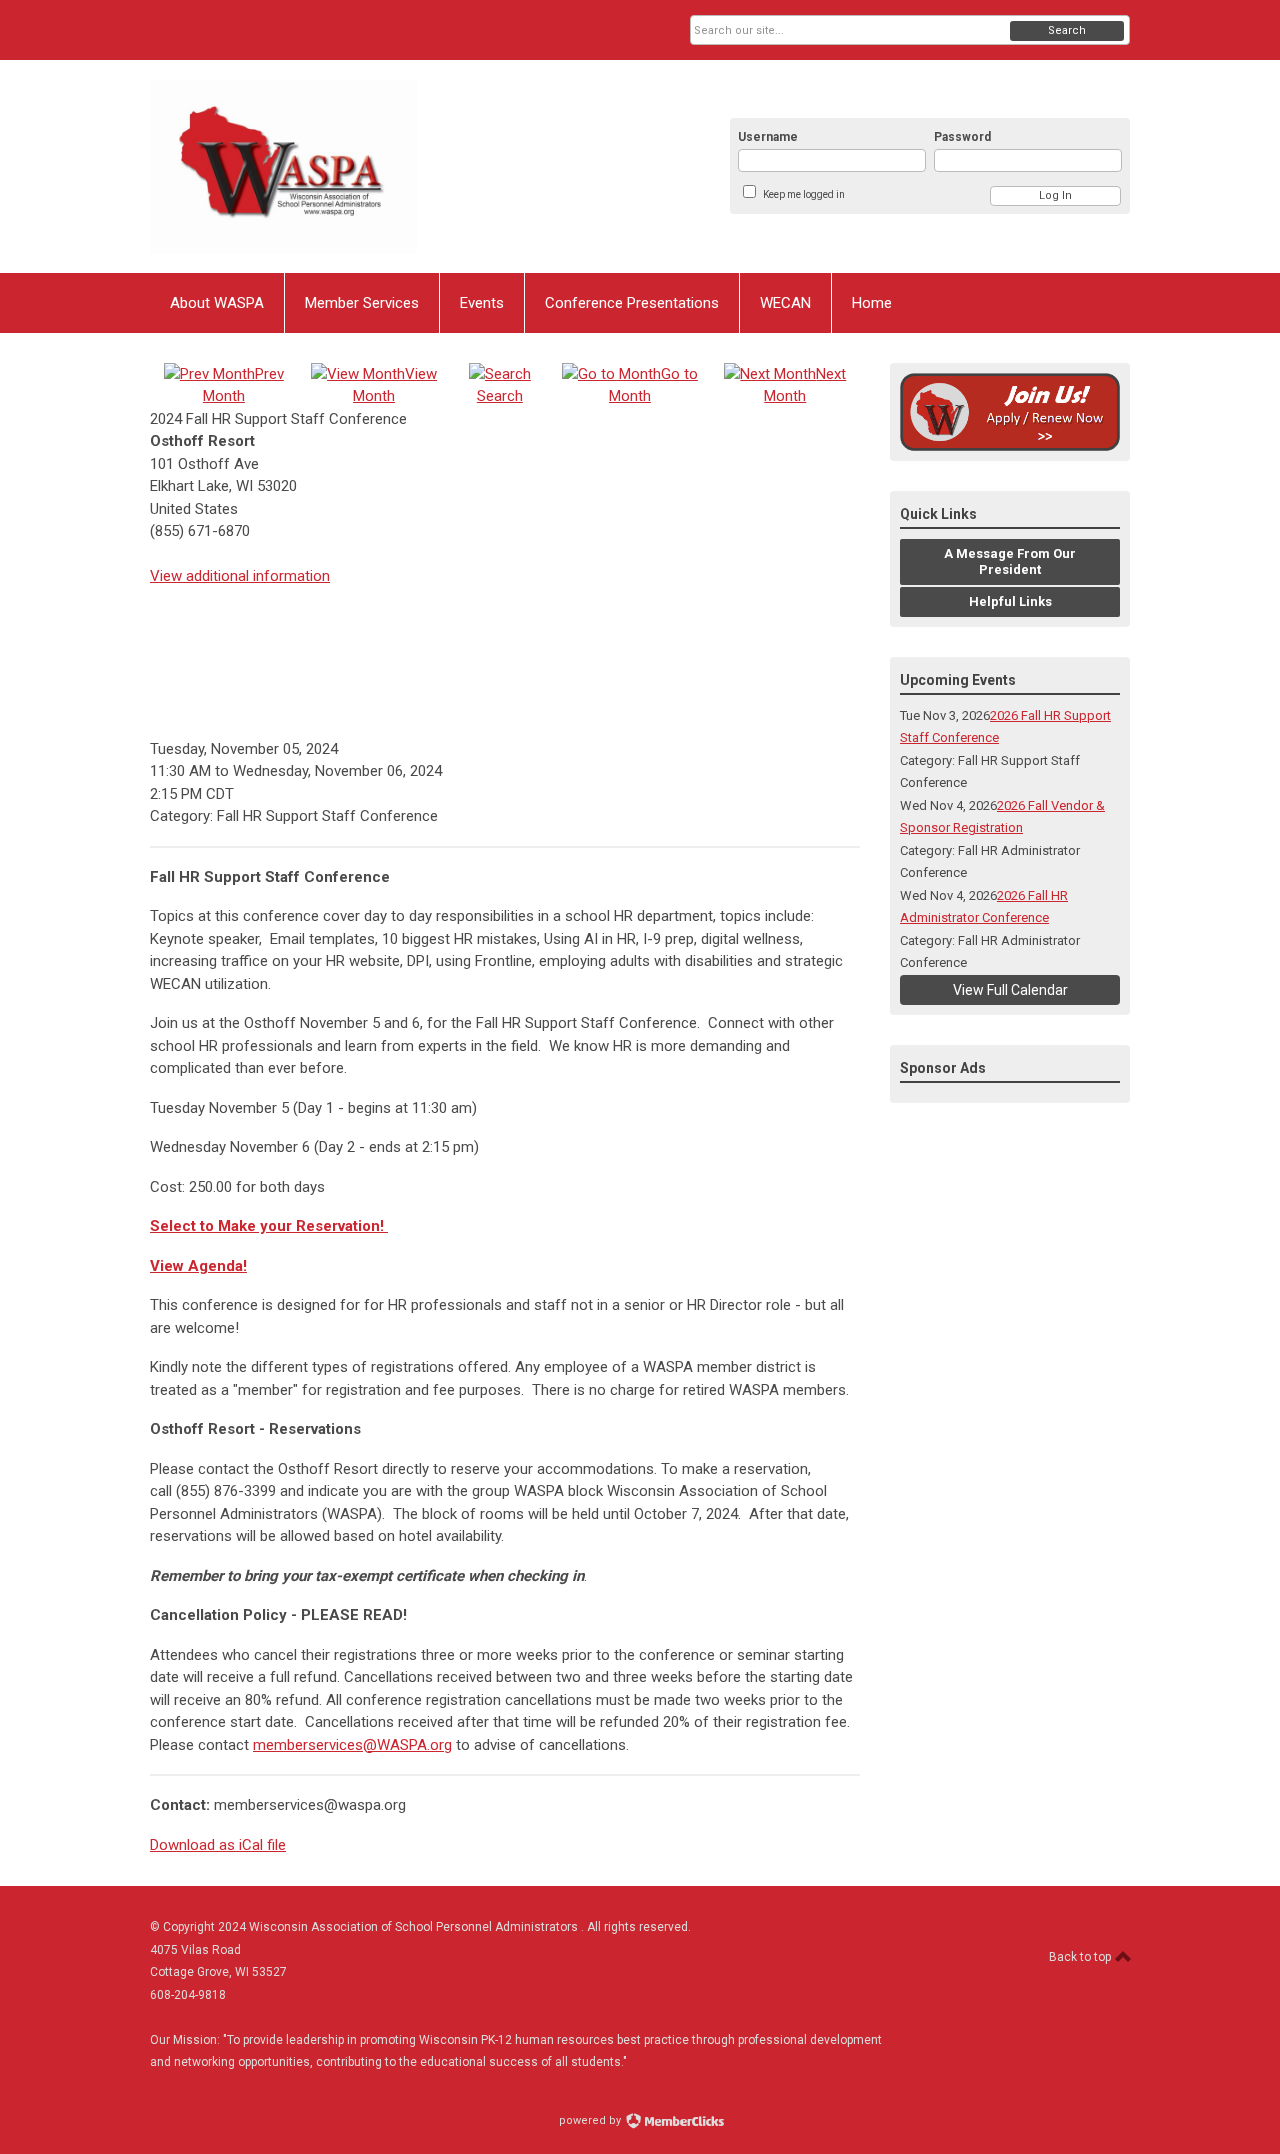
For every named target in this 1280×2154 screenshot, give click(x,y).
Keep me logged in (804, 194)
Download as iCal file (218, 1845)
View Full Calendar (1010, 990)
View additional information (240, 576)
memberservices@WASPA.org (352, 1745)
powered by (591, 2120)
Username (768, 137)
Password (962, 137)
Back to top (1081, 1957)
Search (1067, 30)
